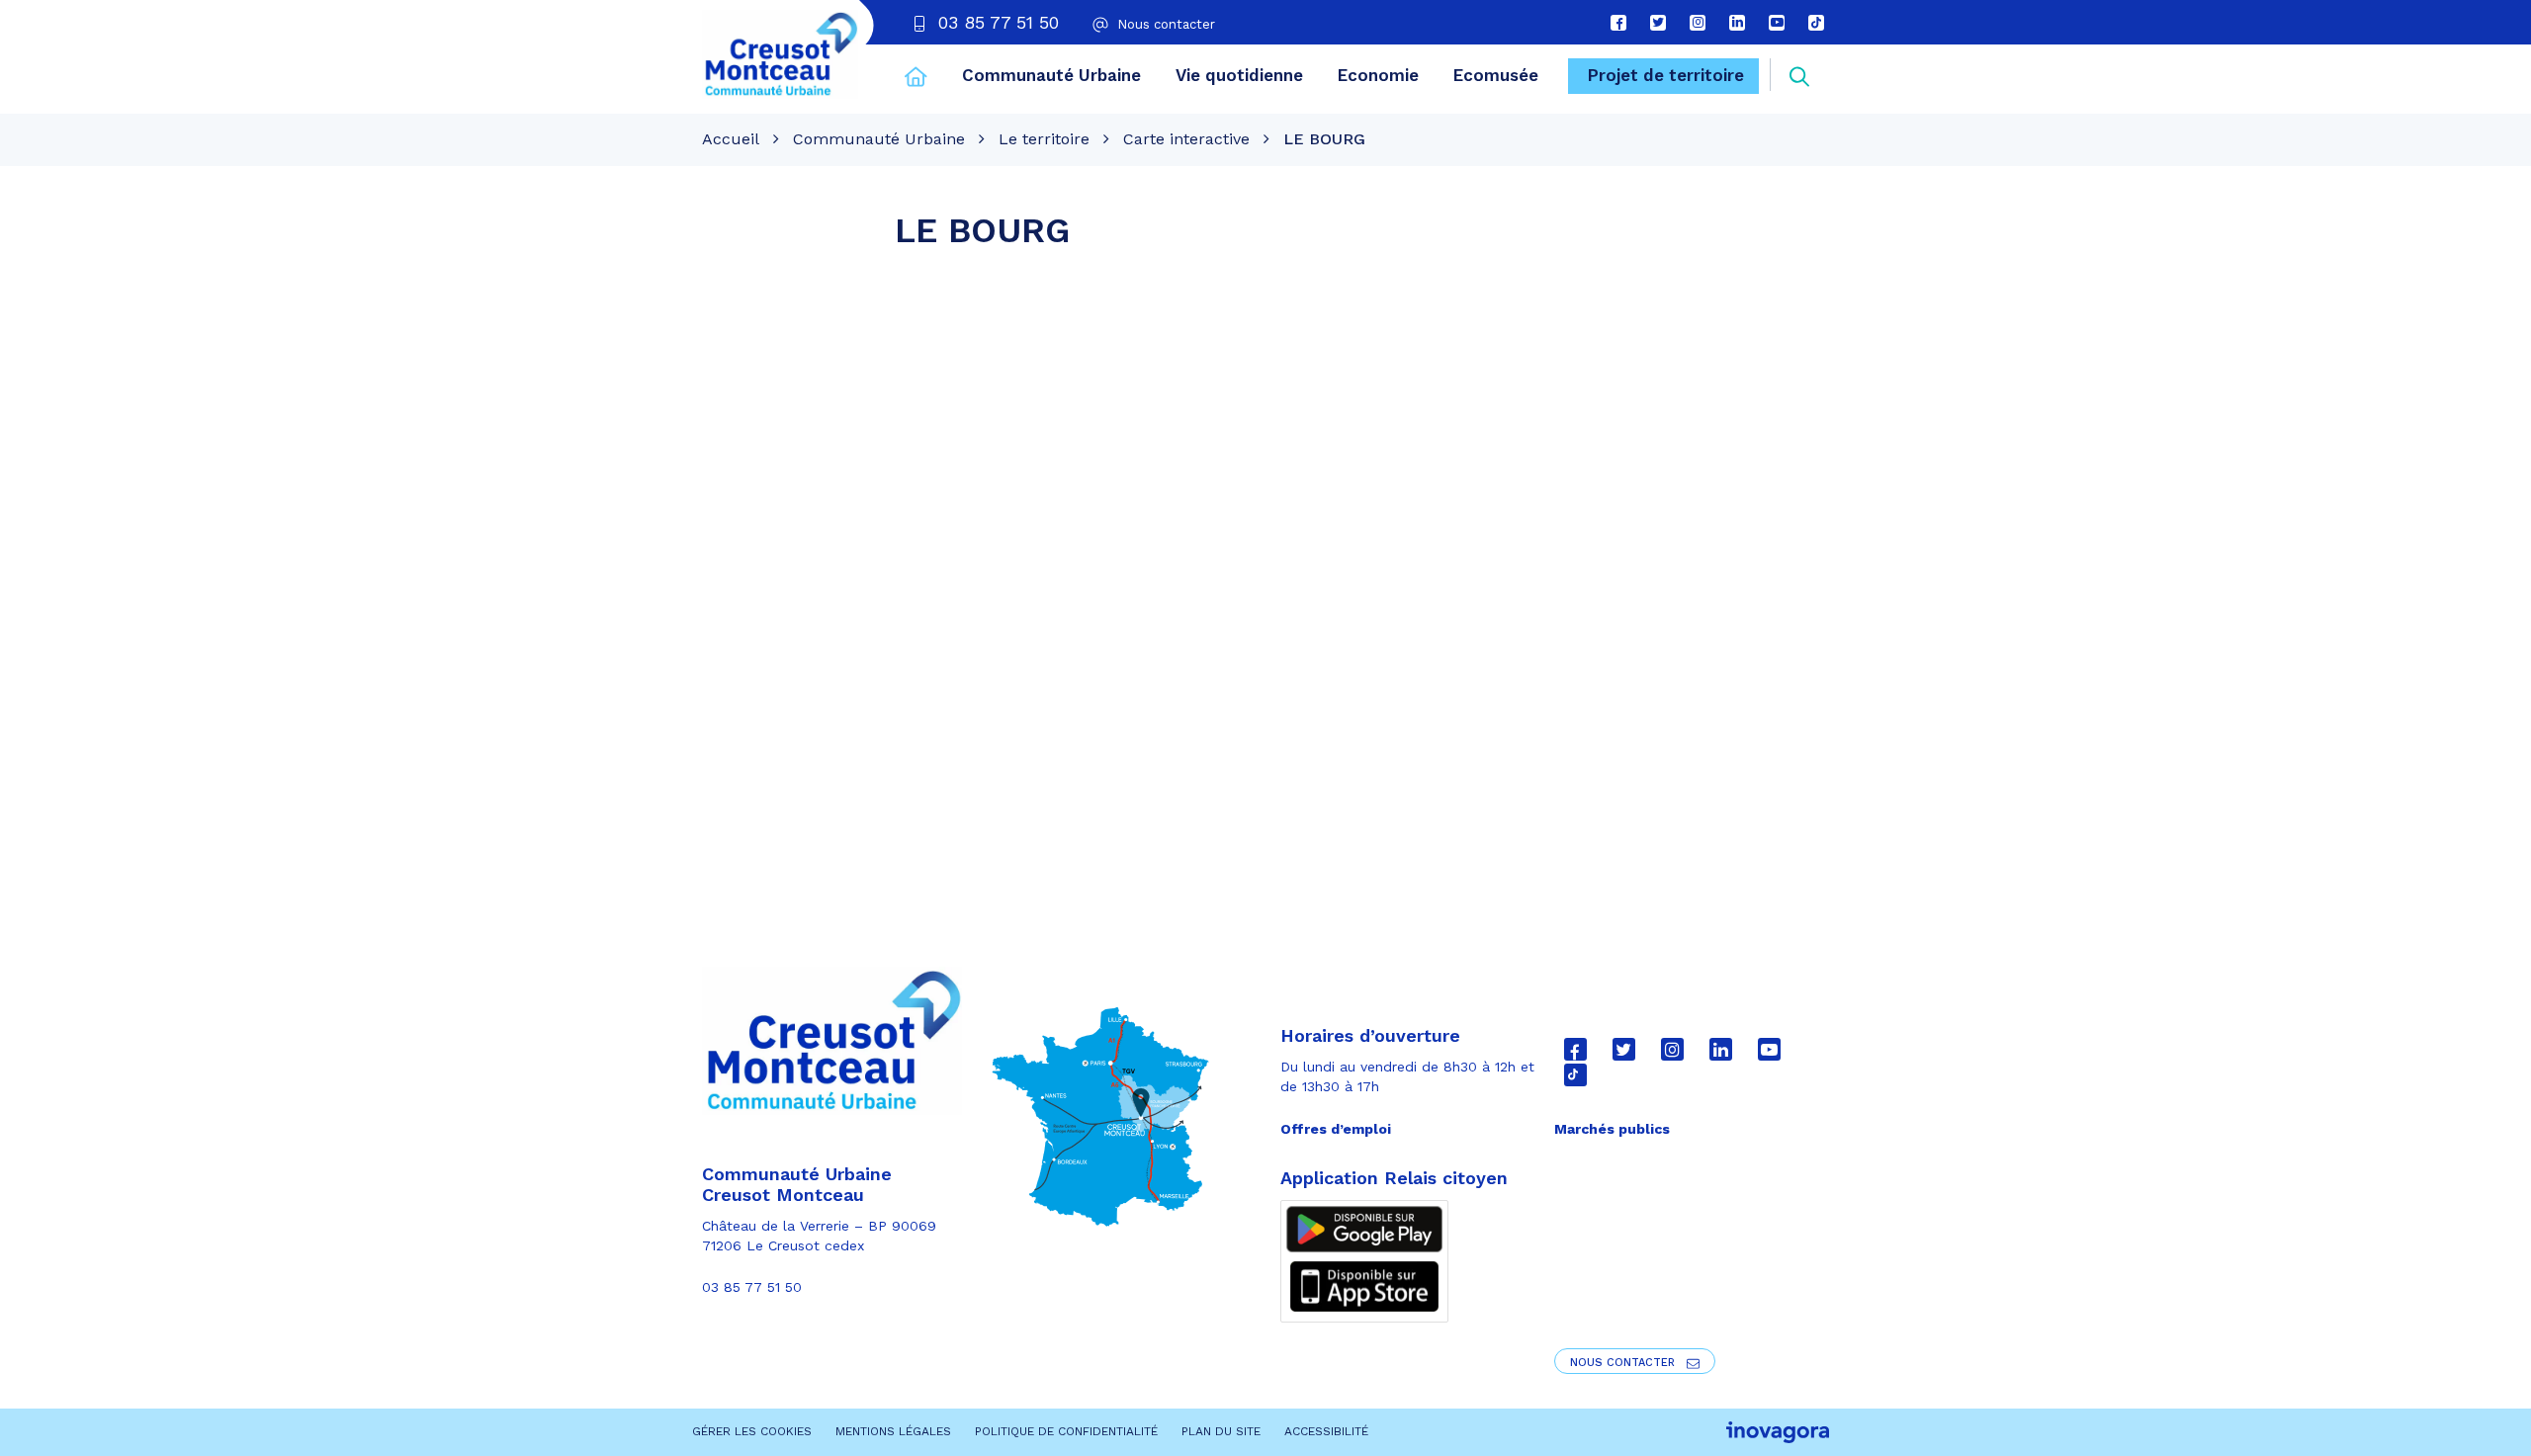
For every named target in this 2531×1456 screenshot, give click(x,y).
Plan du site (1221, 1431)
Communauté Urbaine (1051, 75)
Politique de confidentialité (1066, 1431)
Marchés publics (1612, 1129)
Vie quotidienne (1239, 75)
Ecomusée (1496, 75)
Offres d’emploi (1336, 1129)
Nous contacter (1624, 1363)
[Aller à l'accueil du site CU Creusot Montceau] (780, 54)
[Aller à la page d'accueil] (916, 79)
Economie (1378, 75)
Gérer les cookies (752, 1431)
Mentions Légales (893, 1431)
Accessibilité (1326, 1431)
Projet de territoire (1666, 75)
